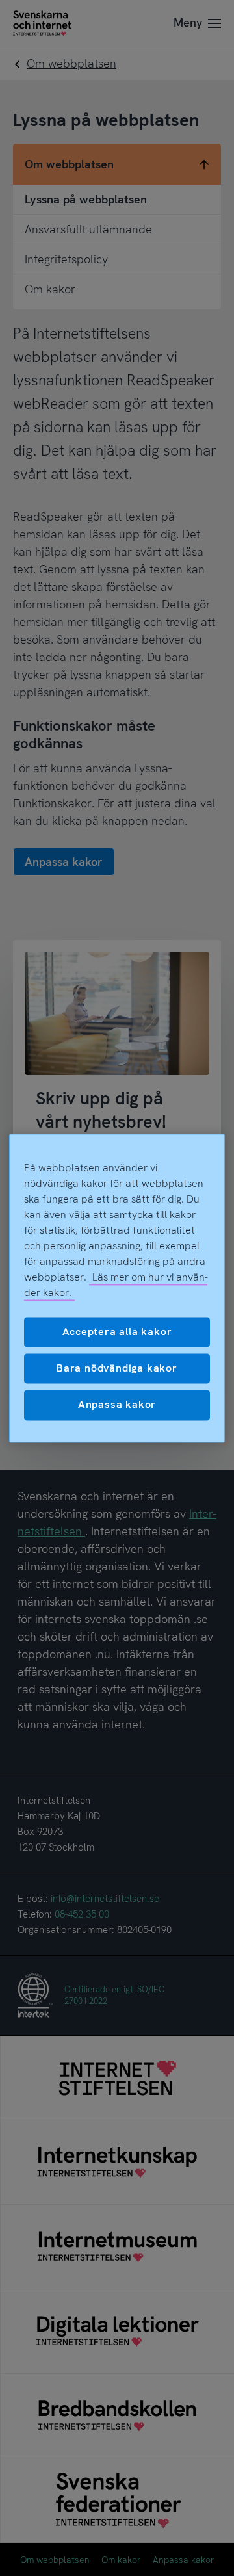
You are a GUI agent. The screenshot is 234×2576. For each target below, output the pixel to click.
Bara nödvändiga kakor (117, 1368)
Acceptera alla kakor (117, 1332)
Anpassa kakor (117, 1405)
